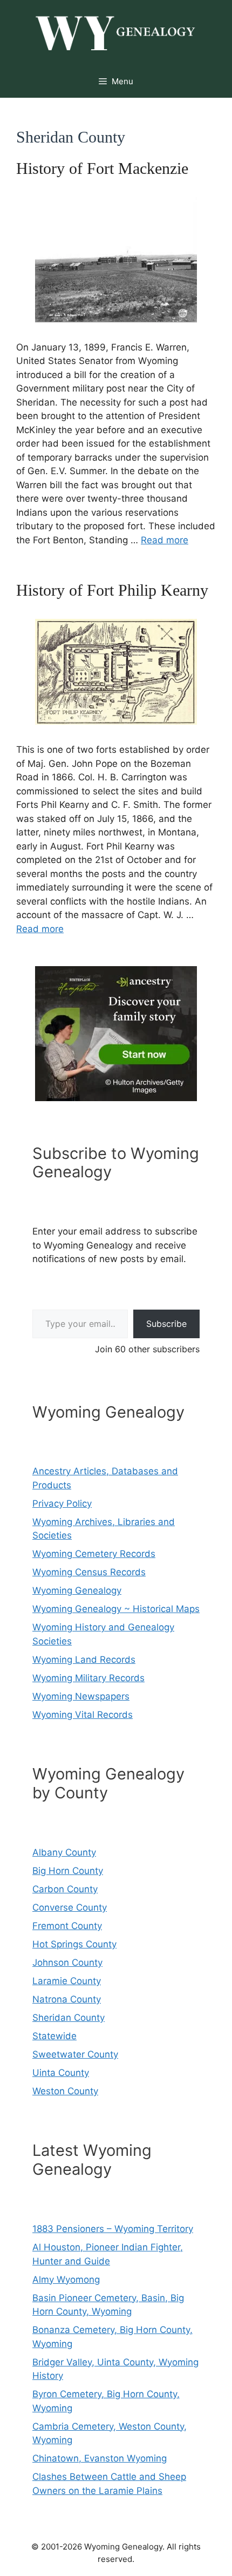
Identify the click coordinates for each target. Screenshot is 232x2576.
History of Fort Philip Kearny (112, 590)
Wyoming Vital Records (83, 1715)
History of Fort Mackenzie (102, 168)
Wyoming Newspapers (81, 1696)
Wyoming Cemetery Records (94, 1554)
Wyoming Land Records (84, 1660)
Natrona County (67, 1999)
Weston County (65, 2091)
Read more (165, 540)
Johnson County (67, 1963)
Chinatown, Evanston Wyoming (100, 2458)
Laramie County (67, 1981)
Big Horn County (68, 1871)
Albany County (64, 1852)
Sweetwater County (75, 2054)
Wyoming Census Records (89, 1572)
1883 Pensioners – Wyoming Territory (113, 2229)
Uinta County (61, 2073)
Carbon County (65, 1889)
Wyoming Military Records (88, 1678)
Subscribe (166, 1324)
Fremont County (67, 1926)
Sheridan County (69, 2018)
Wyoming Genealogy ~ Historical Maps (116, 1609)
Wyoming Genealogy (77, 1590)
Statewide (54, 2036)
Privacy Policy (62, 1503)
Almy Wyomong (66, 2280)
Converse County (70, 1907)
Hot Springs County (74, 1944)
